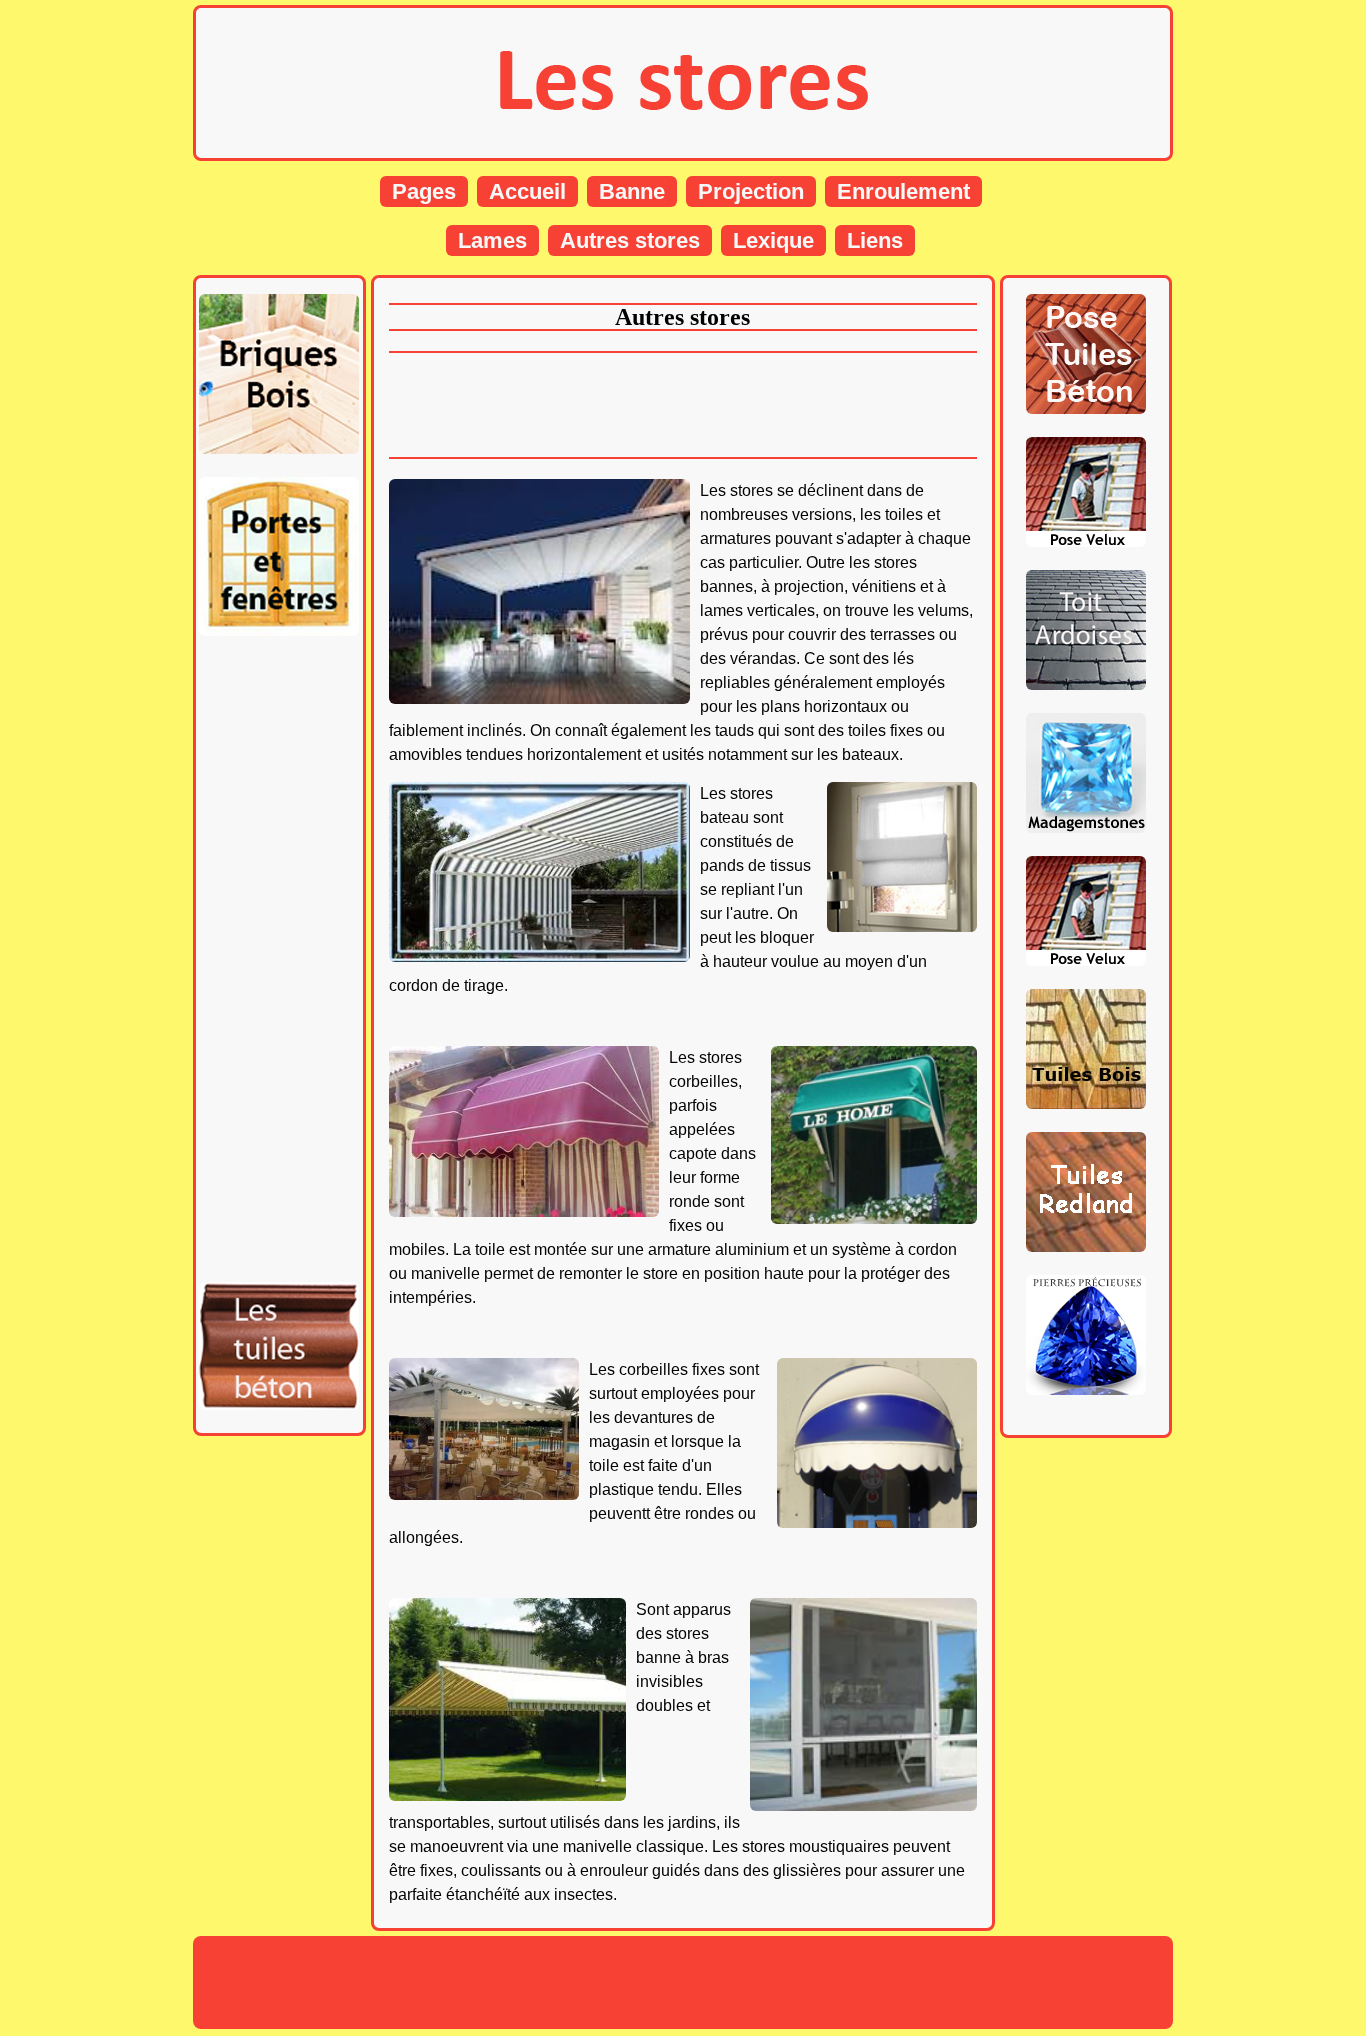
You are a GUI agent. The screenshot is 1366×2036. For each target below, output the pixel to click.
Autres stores (630, 240)
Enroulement (903, 191)
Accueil (527, 191)
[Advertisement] (279, 959)
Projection (751, 191)
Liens (875, 240)
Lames (492, 240)
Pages (424, 191)
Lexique (773, 240)
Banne (632, 191)
